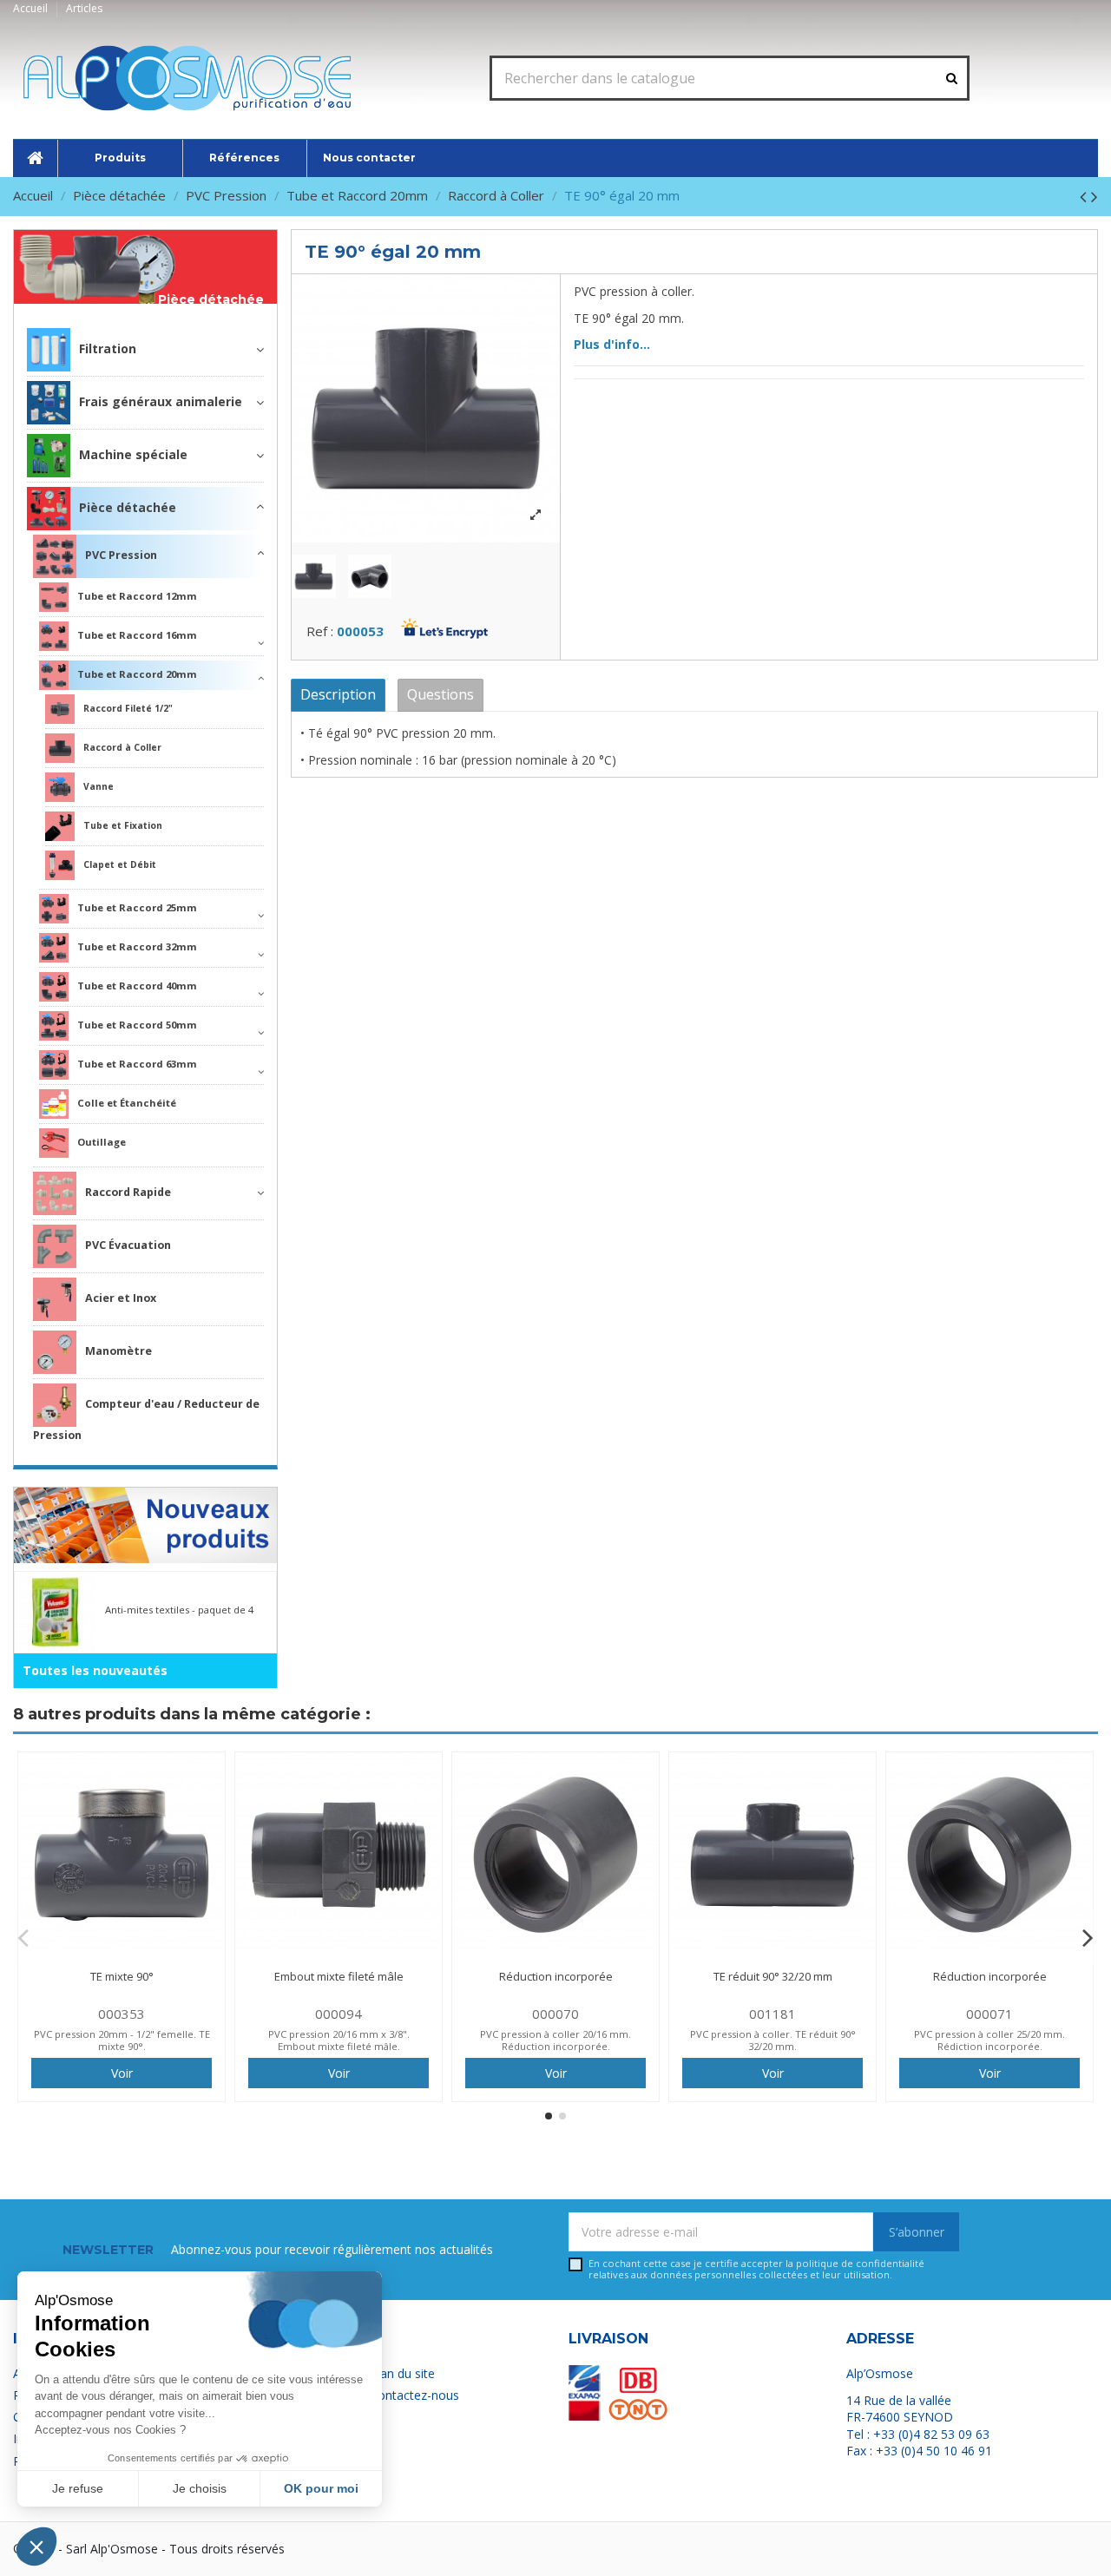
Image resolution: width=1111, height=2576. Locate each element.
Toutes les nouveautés (95, 1670)
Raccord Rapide (128, 1192)
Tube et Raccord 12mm (137, 596)
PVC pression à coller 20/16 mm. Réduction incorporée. (555, 2040)
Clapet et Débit (120, 864)
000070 (555, 2014)
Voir (122, 2073)
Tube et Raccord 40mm (137, 986)
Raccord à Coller (122, 747)
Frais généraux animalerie (161, 401)
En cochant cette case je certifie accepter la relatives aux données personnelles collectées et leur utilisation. (756, 2269)
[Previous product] (1085, 196)
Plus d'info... (612, 344)
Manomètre (118, 1351)
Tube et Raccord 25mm (137, 907)
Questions (440, 694)
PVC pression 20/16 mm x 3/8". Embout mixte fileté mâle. (339, 2040)
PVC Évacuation (128, 1245)
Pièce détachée (211, 300)
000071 (989, 2014)
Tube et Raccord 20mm (137, 674)
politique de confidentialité (860, 2263)
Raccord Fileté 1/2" (128, 708)
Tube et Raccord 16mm (137, 635)
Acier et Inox (121, 1298)
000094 (339, 2014)
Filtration (108, 348)
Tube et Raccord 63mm (137, 1064)
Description (338, 694)
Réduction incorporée (556, 1976)
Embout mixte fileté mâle (339, 1976)
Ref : (320, 631)
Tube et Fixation (123, 825)
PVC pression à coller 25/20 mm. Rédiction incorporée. (989, 2040)
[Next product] (1095, 196)
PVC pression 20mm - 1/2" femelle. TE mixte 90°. (122, 2040)
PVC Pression (121, 555)
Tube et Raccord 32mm (137, 946)
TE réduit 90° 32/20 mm (773, 1976)
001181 (772, 2014)
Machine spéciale (133, 454)
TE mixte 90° (122, 1976)
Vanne (99, 786)
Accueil (32, 8)
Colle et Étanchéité (127, 1103)
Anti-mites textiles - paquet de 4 (179, 1610)
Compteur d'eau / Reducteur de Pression (146, 1419)
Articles (84, 8)
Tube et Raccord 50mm (137, 1025)
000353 (122, 2014)
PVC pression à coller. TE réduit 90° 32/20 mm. (773, 2040)
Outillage (102, 1142)
